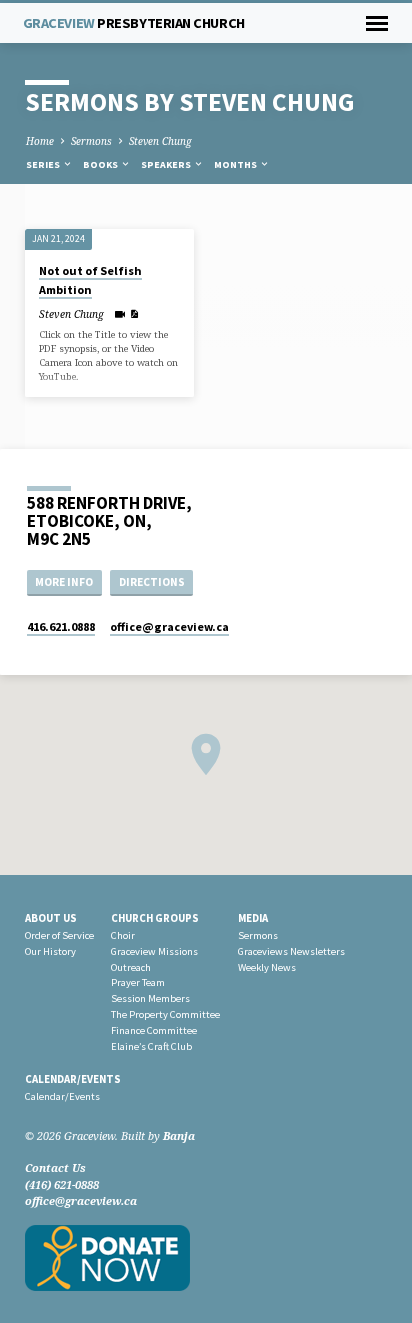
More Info (64, 582)
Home (40, 141)
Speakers (167, 164)
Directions (152, 582)
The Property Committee (165, 1014)
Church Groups (155, 918)
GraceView (134, 23)
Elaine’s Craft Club (151, 1046)
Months (236, 164)
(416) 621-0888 (62, 1184)
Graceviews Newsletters (291, 951)
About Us (51, 918)
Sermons (91, 141)
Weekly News (267, 967)
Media (253, 918)
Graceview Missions (154, 951)
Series (44, 164)
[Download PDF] (134, 314)
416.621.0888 (61, 626)
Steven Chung (160, 141)
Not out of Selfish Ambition (90, 279)
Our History (50, 951)
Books (101, 164)
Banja (179, 1135)
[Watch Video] (119, 314)
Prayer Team (138, 982)
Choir (123, 935)
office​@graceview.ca (169, 626)
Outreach (131, 967)
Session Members (150, 998)
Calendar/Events (73, 1079)
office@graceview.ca (81, 1200)
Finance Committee (154, 1030)
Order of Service (59, 935)
